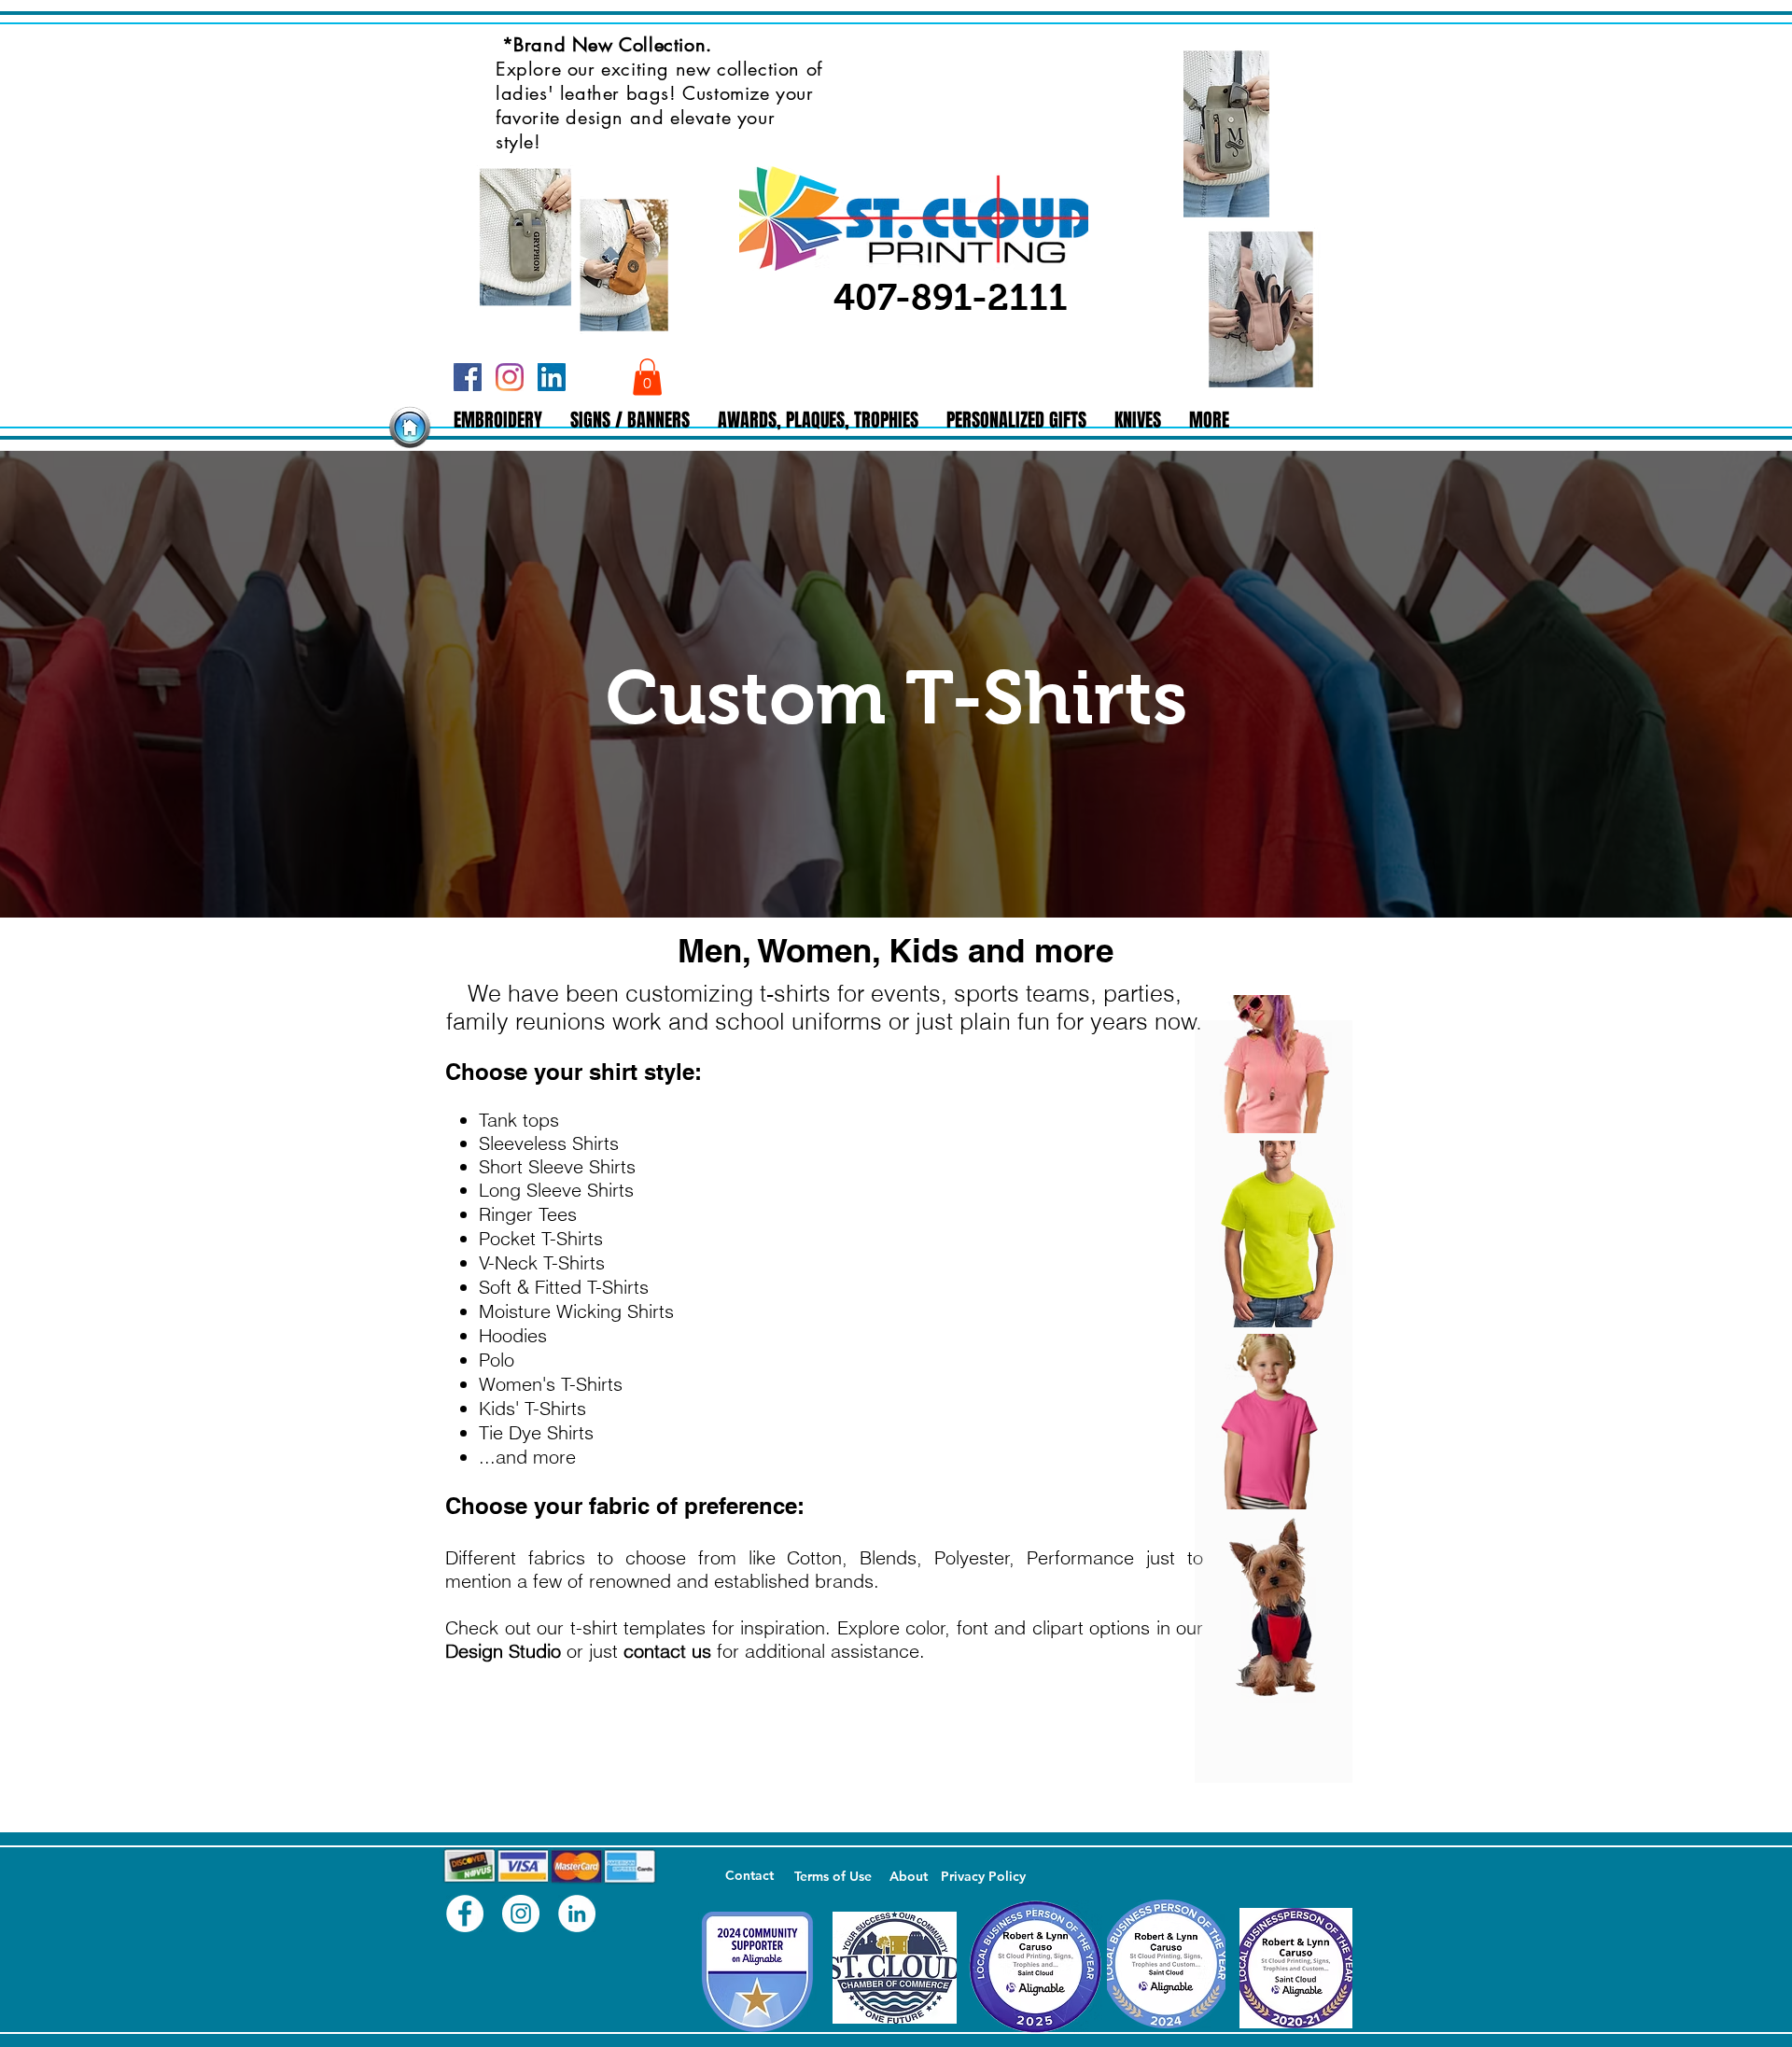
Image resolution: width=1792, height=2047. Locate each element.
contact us (667, 1651)
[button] (647, 377)
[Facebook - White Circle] (465, 1914)
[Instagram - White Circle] (521, 1914)
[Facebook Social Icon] (468, 377)
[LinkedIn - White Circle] (577, 1914)
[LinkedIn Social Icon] (552, 377)
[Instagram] (510, 377)
